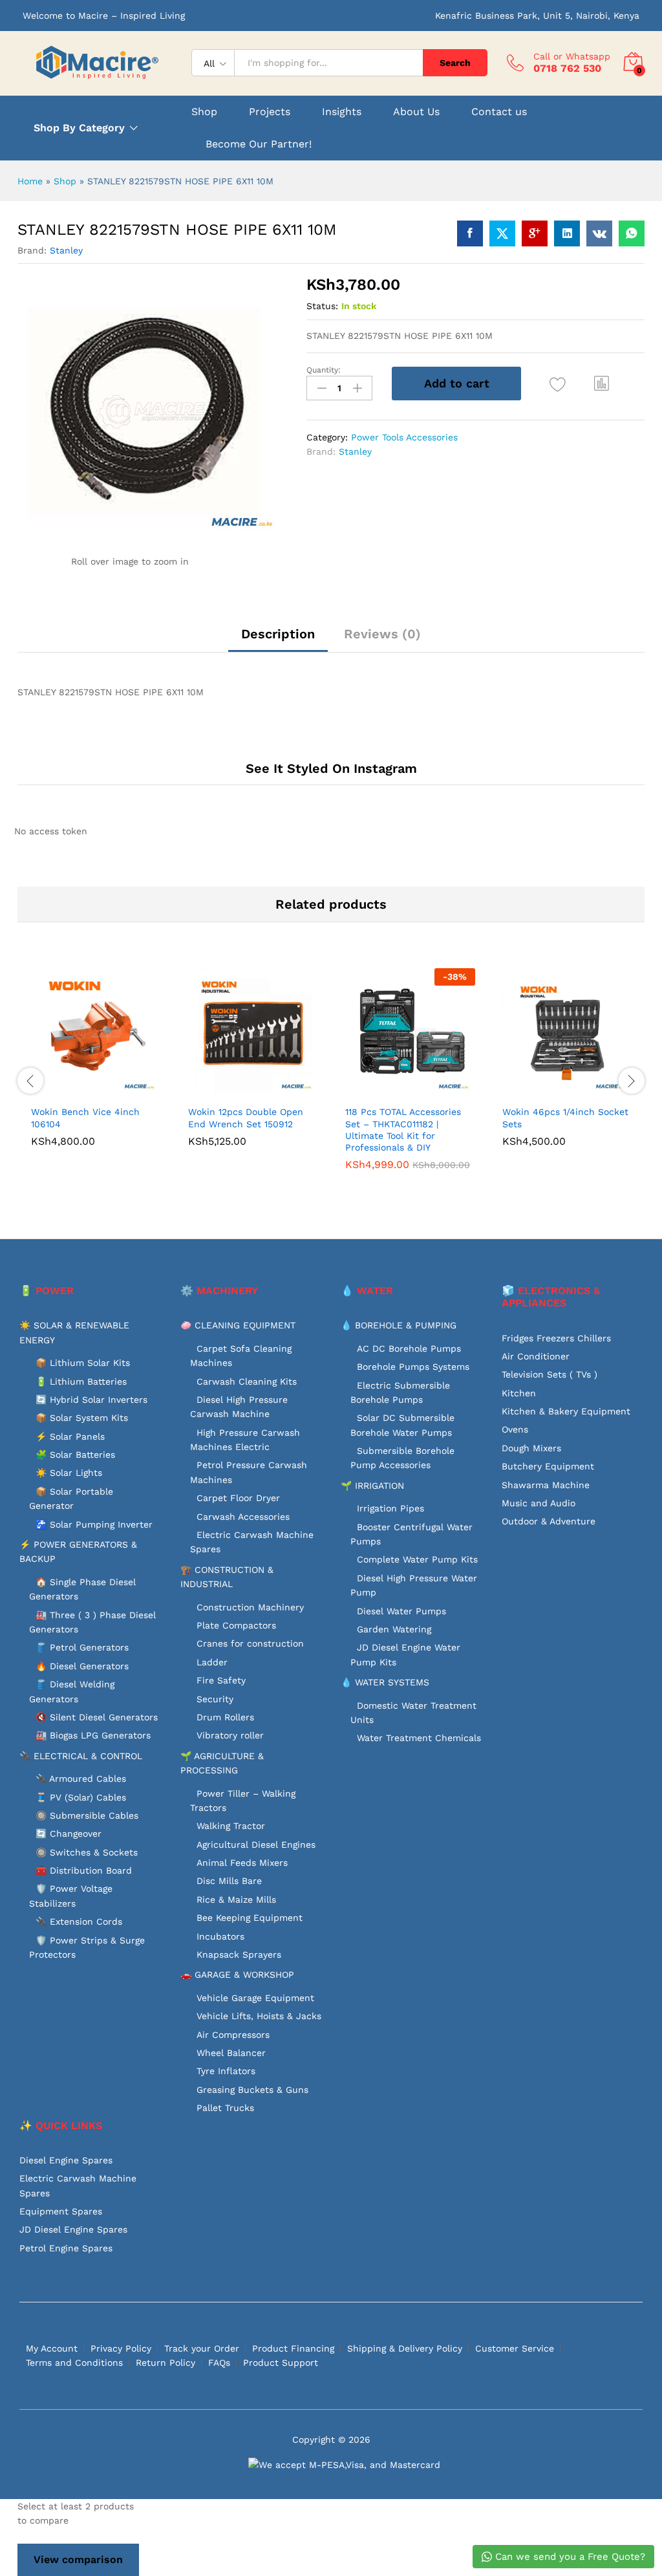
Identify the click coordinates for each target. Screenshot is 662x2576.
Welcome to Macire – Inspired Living (104, 16)
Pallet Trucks (225, 2108)
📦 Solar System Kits (82, 1418)
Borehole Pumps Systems (413, 1367)
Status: (322, 306)
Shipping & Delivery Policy (405, 2348)
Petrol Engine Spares (66, 2248)
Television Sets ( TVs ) (550, 1374)
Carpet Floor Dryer (238, 1498)
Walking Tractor (231, 1826)
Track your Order (202, 2348)
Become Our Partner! (259, 144)
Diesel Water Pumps (401, 1611)
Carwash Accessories (243, 1517)
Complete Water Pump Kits (417, 1559)
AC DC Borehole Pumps (409, 1348)
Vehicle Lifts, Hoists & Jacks (259, 2016)
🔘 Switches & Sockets (87, 1852)
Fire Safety (221, 1680)
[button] (602, 384)
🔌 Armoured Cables (81, 1779)
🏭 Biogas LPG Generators (93, 1735)
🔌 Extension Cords (79, 1921)
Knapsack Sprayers (239, 1954)
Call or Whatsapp (572, 56)
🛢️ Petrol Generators (82, 1647)
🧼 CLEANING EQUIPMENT (238, 1325)
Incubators (220, 1936)
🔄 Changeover (69, 1834)
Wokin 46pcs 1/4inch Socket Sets (565, 1118)
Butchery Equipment (548, 1466)
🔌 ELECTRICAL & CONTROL (81, 1756)
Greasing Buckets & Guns (252, 2090)
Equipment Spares (61, 2211)
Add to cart (457, 383)
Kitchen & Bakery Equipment (566, 1411)
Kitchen (519, 1393)
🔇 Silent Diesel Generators (97, 1717)
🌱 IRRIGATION (372, 1486)
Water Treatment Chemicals (419, 1738)
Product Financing (293, 2348)
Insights (342, 112)
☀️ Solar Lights (69, 1473)
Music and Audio (539, 1503)
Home (30, 181)
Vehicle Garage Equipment (255, 1998)
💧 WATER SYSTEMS (385, 1682)
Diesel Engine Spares (66, 2160)
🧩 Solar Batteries (75, 1455)
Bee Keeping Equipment (250, 1918)
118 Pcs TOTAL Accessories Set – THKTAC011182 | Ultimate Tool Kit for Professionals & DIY (403, 1130)
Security (215, 1699)
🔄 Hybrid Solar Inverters (91, 1400)
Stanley (66, 250)
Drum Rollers (225, 1717)
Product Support (281, 2363)
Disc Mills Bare (229, 1881)
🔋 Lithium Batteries (81, 1381)
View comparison (78, 2560)
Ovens (515, 1429)
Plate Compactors (236, 1625)
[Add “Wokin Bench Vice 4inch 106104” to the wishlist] (124, 1090)
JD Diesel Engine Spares (73, 2229)
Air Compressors (233, 2035)
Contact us (499, 112)
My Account (52, 2348)
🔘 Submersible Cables (87, 1815)
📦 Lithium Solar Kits (83, 1363)
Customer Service (515, 2348)
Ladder (212, 1662)
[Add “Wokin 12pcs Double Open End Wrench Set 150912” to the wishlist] (281, 1090)
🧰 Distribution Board (84, 1870)
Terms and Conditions (74, 2363)
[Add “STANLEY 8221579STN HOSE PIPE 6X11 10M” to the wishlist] (558, 385)
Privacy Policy (121, 2348)
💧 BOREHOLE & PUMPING (399, 1325)
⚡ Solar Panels (70, 1436)
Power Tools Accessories (404, 437)
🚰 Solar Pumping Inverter (94, 1524)
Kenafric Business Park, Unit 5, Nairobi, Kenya (537, 16)
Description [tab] (278, 634)
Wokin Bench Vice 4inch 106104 (85, 1118)
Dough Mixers (531, 1448)
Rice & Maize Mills (236, 1900)
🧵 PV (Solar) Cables (81, 1797)
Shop (204, 112)
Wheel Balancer (231, 2053)
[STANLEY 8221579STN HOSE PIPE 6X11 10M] (470, 233)
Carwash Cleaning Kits (247, 1381)
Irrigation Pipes (390, 1508)
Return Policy (165, 2363)
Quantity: (324, 370)
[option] (96, 1067)
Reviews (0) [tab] (382, 634)
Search (455, 63)
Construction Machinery (250, 1607)
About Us (416, 112)
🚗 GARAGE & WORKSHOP (237, 1975)
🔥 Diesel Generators (82, 1666)
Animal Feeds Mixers (242, 1863)
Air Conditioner (536, 1356)
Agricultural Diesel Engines (256, 1845)
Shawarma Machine (546, 1485)
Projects (270, 112)
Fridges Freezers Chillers (556, 1338)
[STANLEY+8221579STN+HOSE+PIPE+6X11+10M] (502, 233)
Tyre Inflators (226, 2071)
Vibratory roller (230, 1735)
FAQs (219, 2363)
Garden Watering (394, 1629)
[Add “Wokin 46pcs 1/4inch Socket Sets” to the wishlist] (595, 1090)
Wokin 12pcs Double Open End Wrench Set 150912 (246, 1118)
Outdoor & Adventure (549, 1521)
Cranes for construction (250, 1643)
